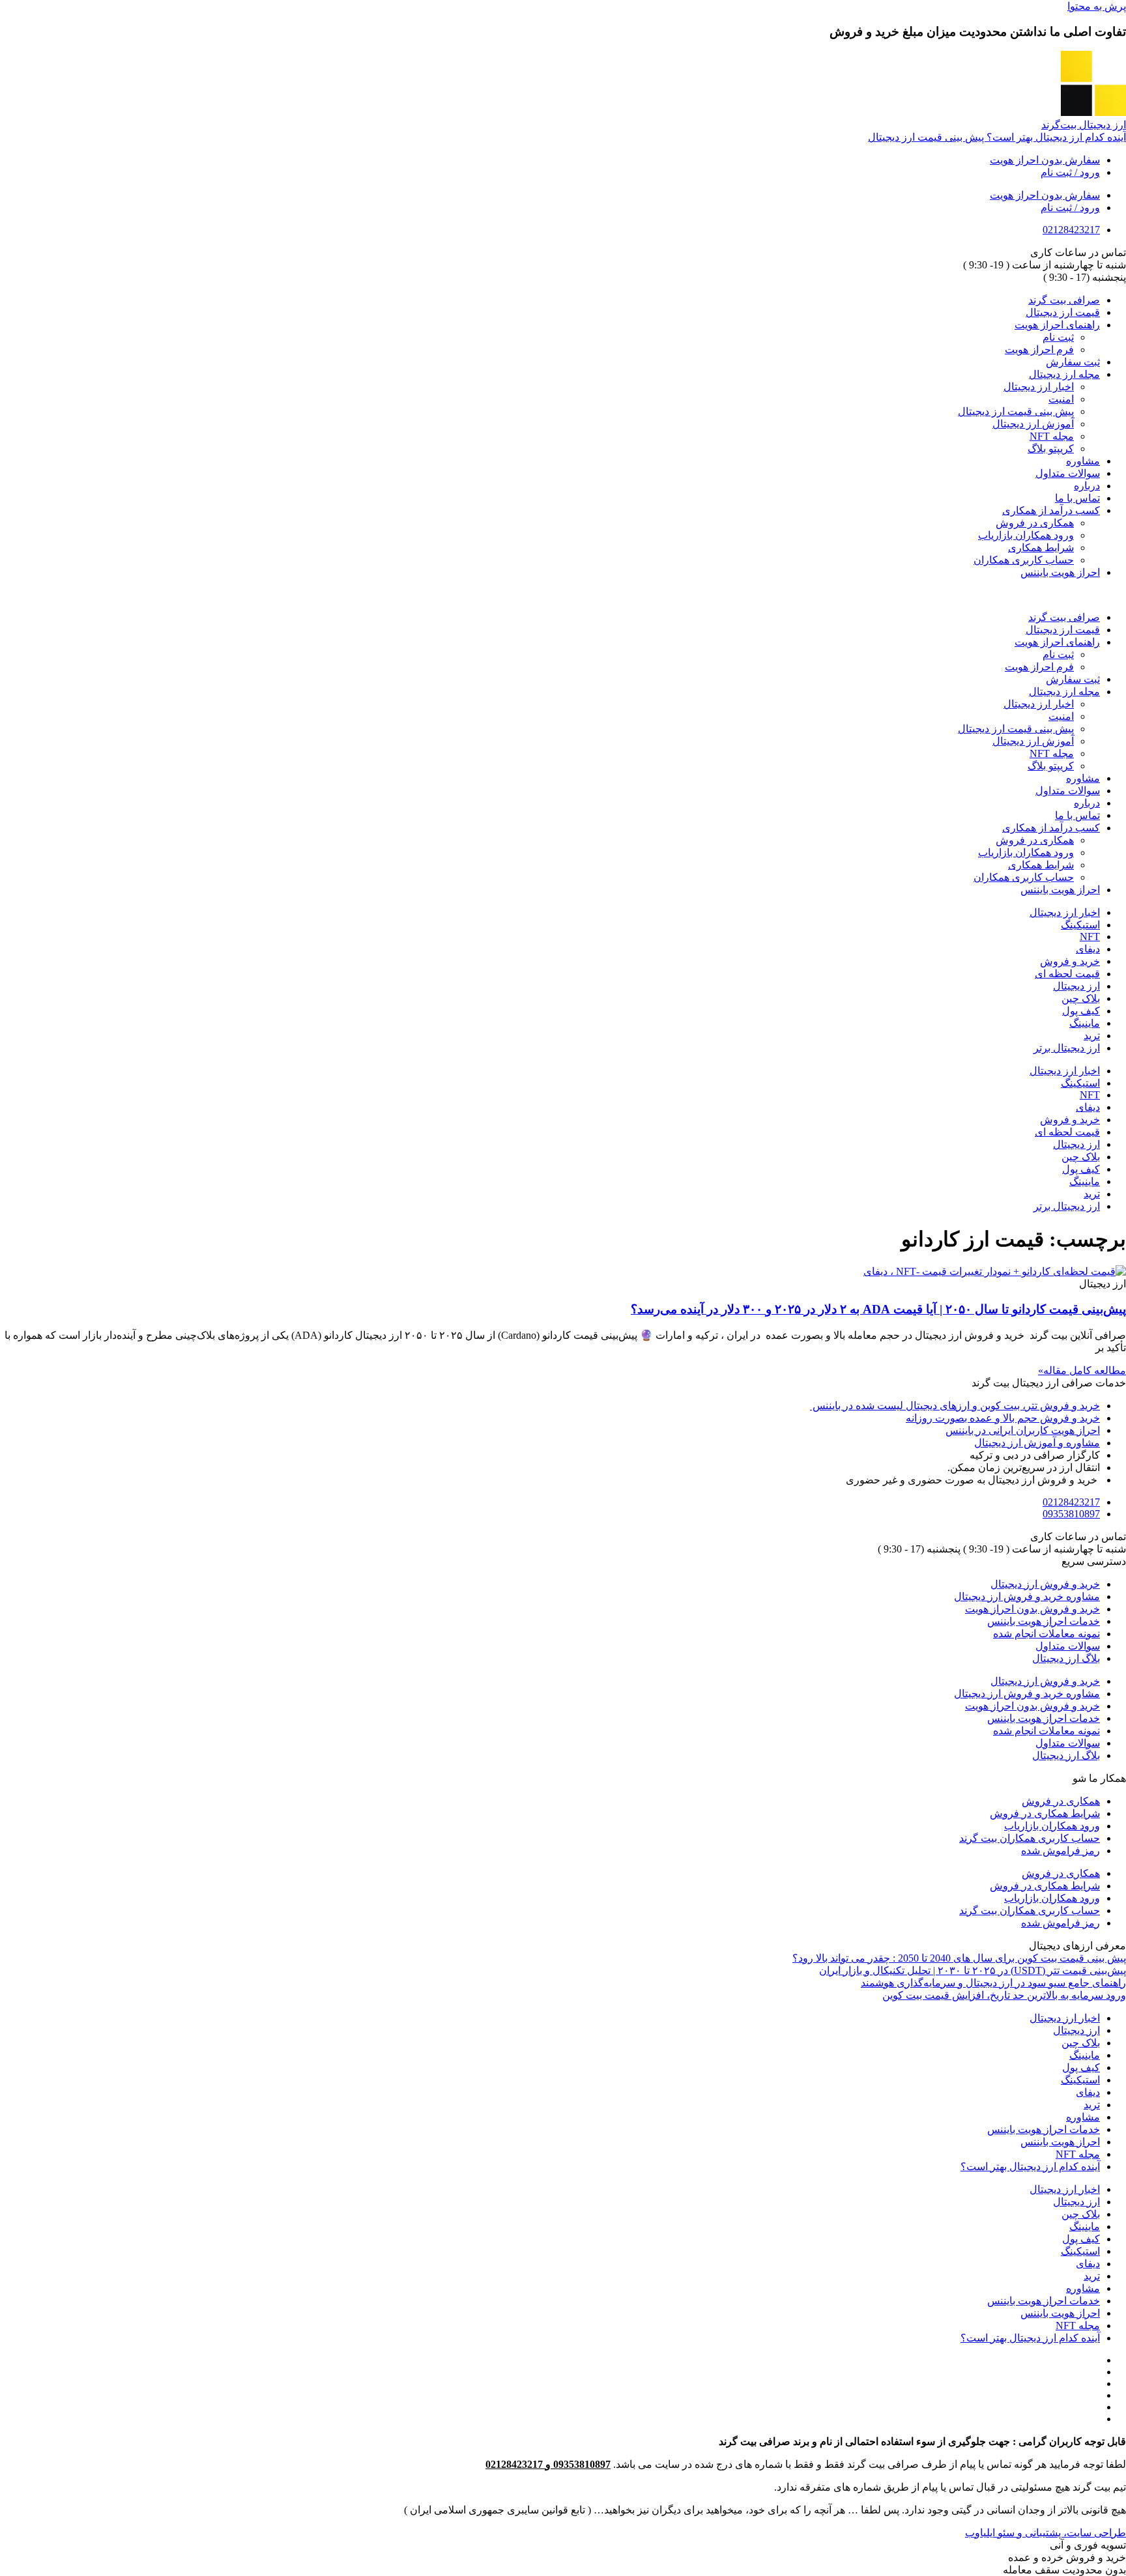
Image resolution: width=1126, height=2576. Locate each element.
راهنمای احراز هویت (1057, 325)
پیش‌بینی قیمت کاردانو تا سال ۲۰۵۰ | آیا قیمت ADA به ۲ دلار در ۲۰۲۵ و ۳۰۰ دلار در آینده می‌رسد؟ (878, 1309)
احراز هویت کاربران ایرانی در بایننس (1023, 1430)
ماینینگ (1085, 1023)
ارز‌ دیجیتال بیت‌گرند (1084, 125)
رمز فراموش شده (1061, 1851)
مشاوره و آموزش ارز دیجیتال (1037, 1443)
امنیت (1061, 399)
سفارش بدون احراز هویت (1045, 160)
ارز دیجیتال (1076, 986)
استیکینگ (1080, 925)
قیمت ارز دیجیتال (1063, 312)
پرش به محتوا (1097, 6)
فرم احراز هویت (1039, 350)
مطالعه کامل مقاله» (1082, 1370)
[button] (563, 595)
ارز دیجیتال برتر (1067, 1048)
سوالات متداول (1068, 473)
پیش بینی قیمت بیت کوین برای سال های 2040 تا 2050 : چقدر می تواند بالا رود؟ (959, 1958)
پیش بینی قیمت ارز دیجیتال (1016, 411)
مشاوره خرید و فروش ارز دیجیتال (1027, 1596)
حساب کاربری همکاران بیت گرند (1030, 1838)
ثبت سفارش (1073, 362)
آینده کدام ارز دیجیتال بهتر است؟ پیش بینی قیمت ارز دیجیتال (997, 137)
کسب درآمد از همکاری (1051, 510)
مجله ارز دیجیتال (1064, 374)
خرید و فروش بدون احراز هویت (1032, 1609)
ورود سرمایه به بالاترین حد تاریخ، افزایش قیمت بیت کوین (1004, 1995)
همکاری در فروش (1035, 523)
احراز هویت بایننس (1060, 572)
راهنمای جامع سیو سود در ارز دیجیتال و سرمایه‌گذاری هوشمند (993, 1983)
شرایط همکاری (1041, 548)
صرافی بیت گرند (1064, 300)
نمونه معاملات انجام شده (1047, 1634)
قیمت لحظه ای (1067, 974)
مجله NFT (1052, 436)
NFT (1090, 937)
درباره (1087, 486)
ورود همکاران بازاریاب (1026, 535)
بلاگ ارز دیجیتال (1066, 1658)
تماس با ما (1077, 498)
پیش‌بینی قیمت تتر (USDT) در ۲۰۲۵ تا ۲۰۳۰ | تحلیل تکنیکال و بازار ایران (973, 1970)
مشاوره (1083, 461)
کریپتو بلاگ (1051, 449)
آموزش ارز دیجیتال (1033, 424)
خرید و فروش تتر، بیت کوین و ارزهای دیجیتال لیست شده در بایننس (955, 1406)
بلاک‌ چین (1081, 998)
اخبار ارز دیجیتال (1039, 387)
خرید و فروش (1070, 961)
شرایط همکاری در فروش (1045, 1813)
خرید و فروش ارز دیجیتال (1045, 1584)
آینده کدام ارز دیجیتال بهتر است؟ (1030, 2167)
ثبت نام (1058, 337)
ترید (1092, 1036)
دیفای (1088, 949)
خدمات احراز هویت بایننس (1044, 1621)
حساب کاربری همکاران (1024, 560)
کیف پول (1081, 1011)
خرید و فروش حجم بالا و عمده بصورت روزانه (1003, 1418)
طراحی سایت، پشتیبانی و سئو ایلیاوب (1046, 2533)
